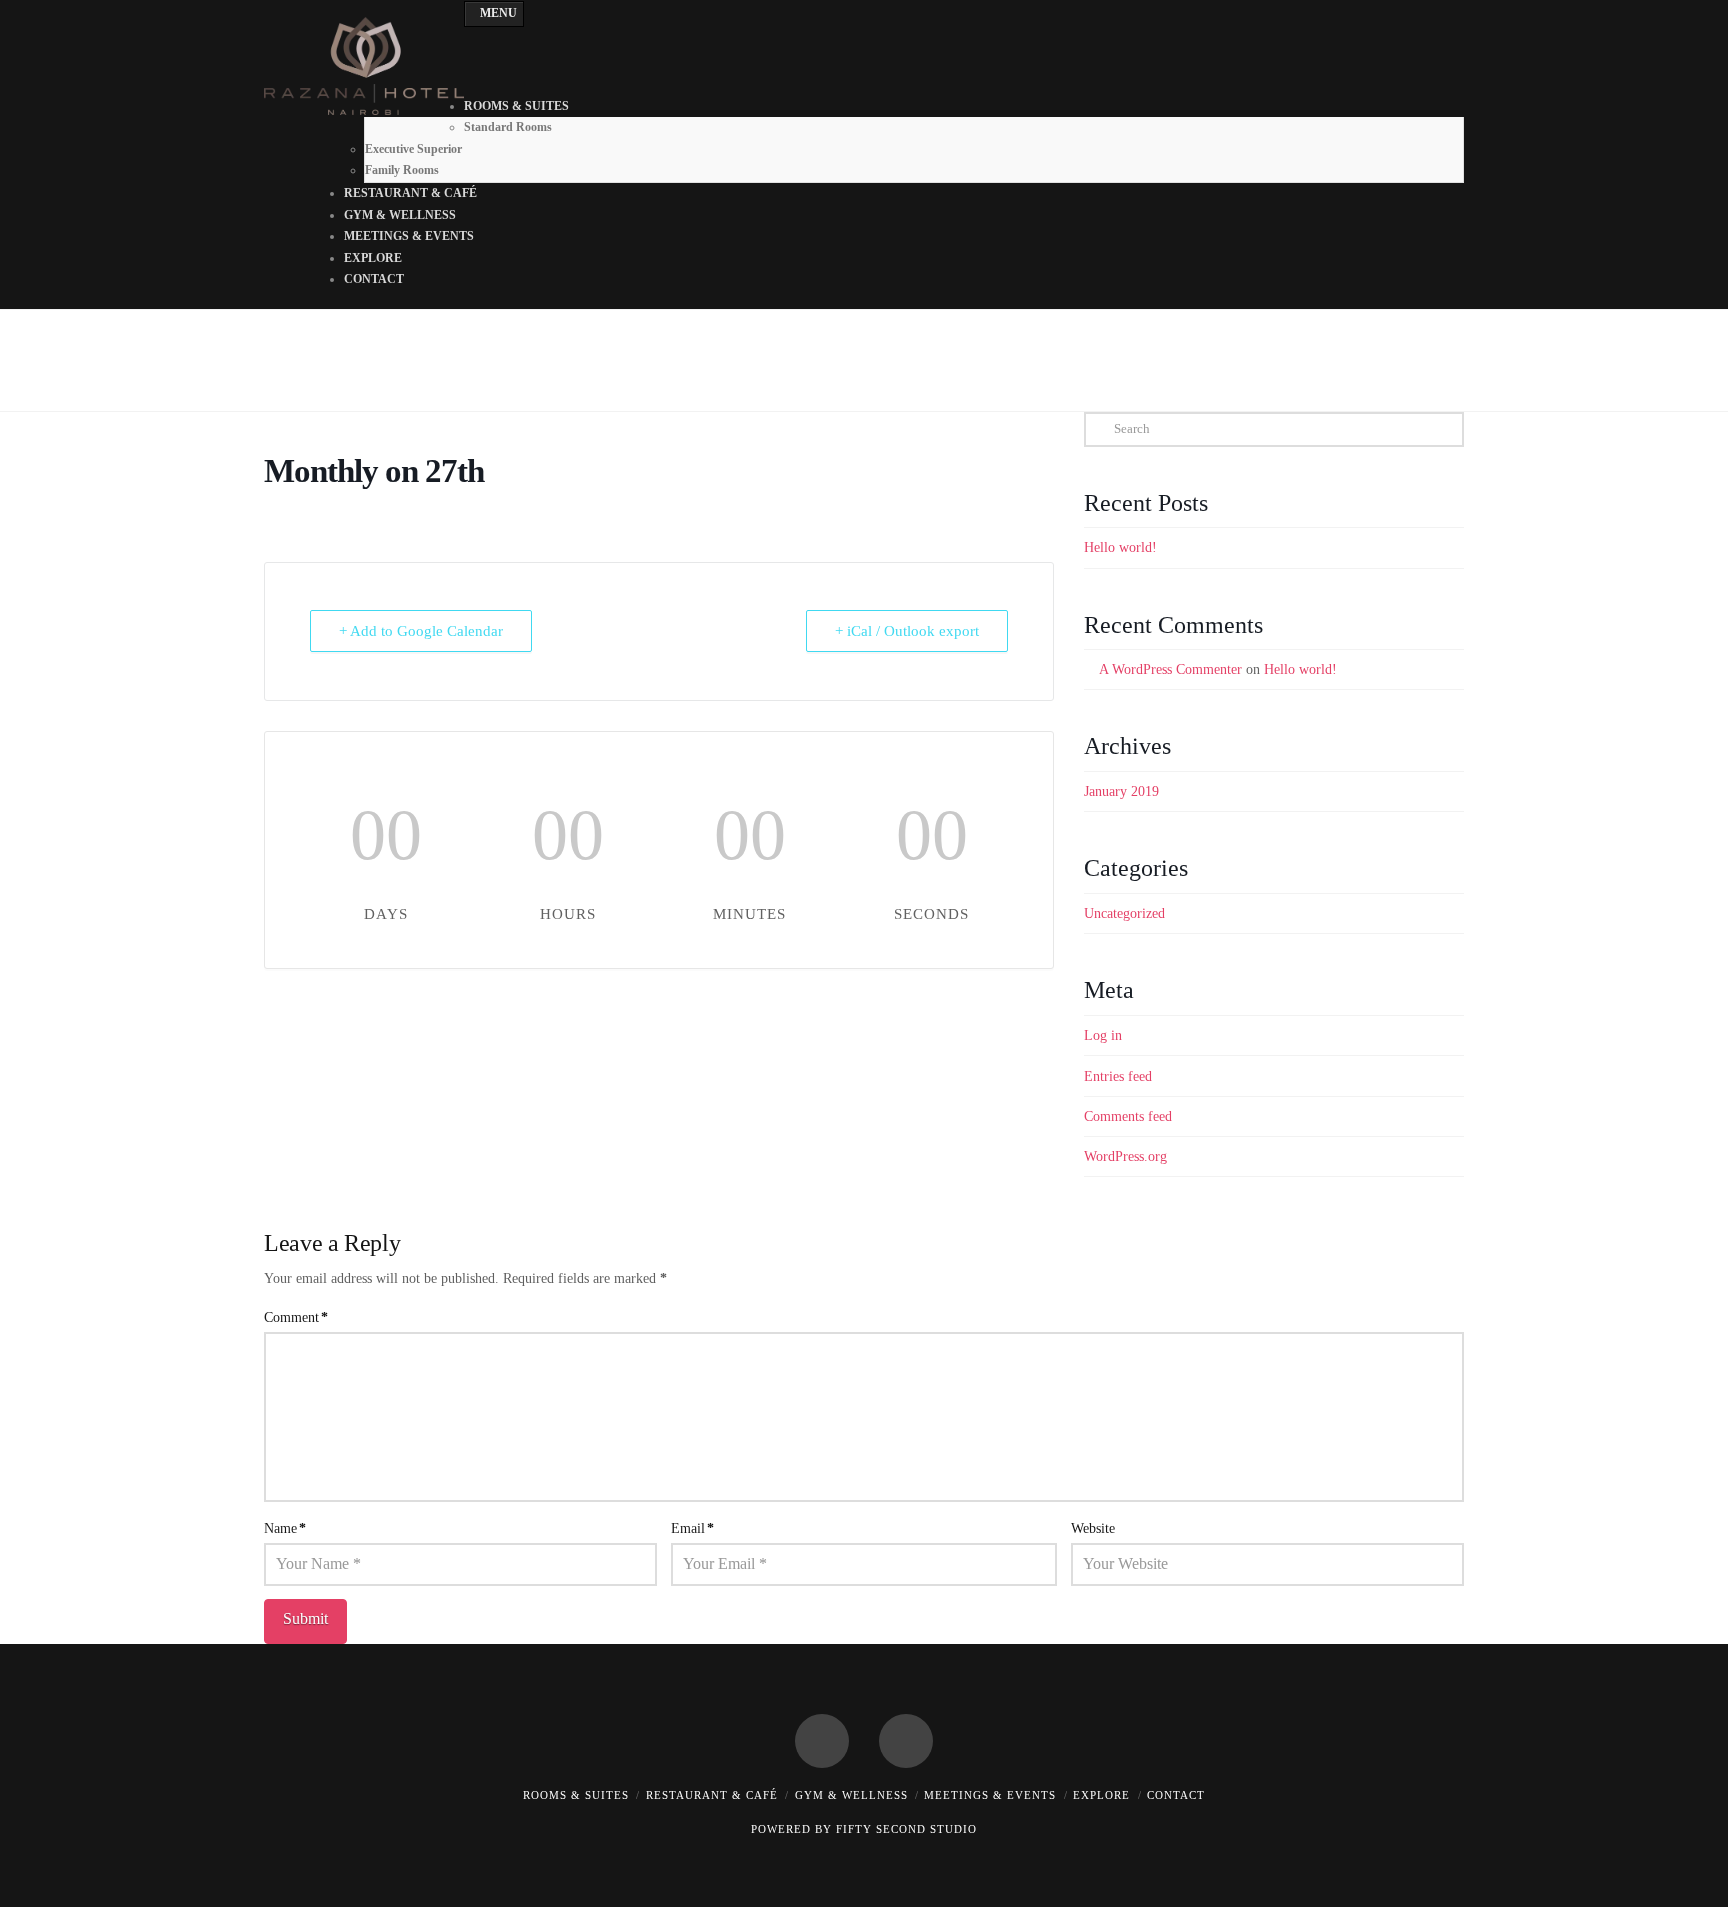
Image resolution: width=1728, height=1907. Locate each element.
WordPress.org (1125, 1156)
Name (285, 1528)
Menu (498, 13)
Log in (1103, 1035)
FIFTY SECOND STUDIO (906, 1829)
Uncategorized (1124, 913)
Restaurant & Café (712, 1795)
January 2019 (1121, 791)
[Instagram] (906, 1741)
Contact (1176, 1795)
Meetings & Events (990, 1795)
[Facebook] (822, 1741)
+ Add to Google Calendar (421, 631)
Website (1093, 1528)
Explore (1101, 1795)
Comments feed (1128, 1116)
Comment (296, 1317)
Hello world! (1120, 547)
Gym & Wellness (851, 1795)
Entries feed (1118, 1076)
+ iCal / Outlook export (907, 631)
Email (692, 1528)
